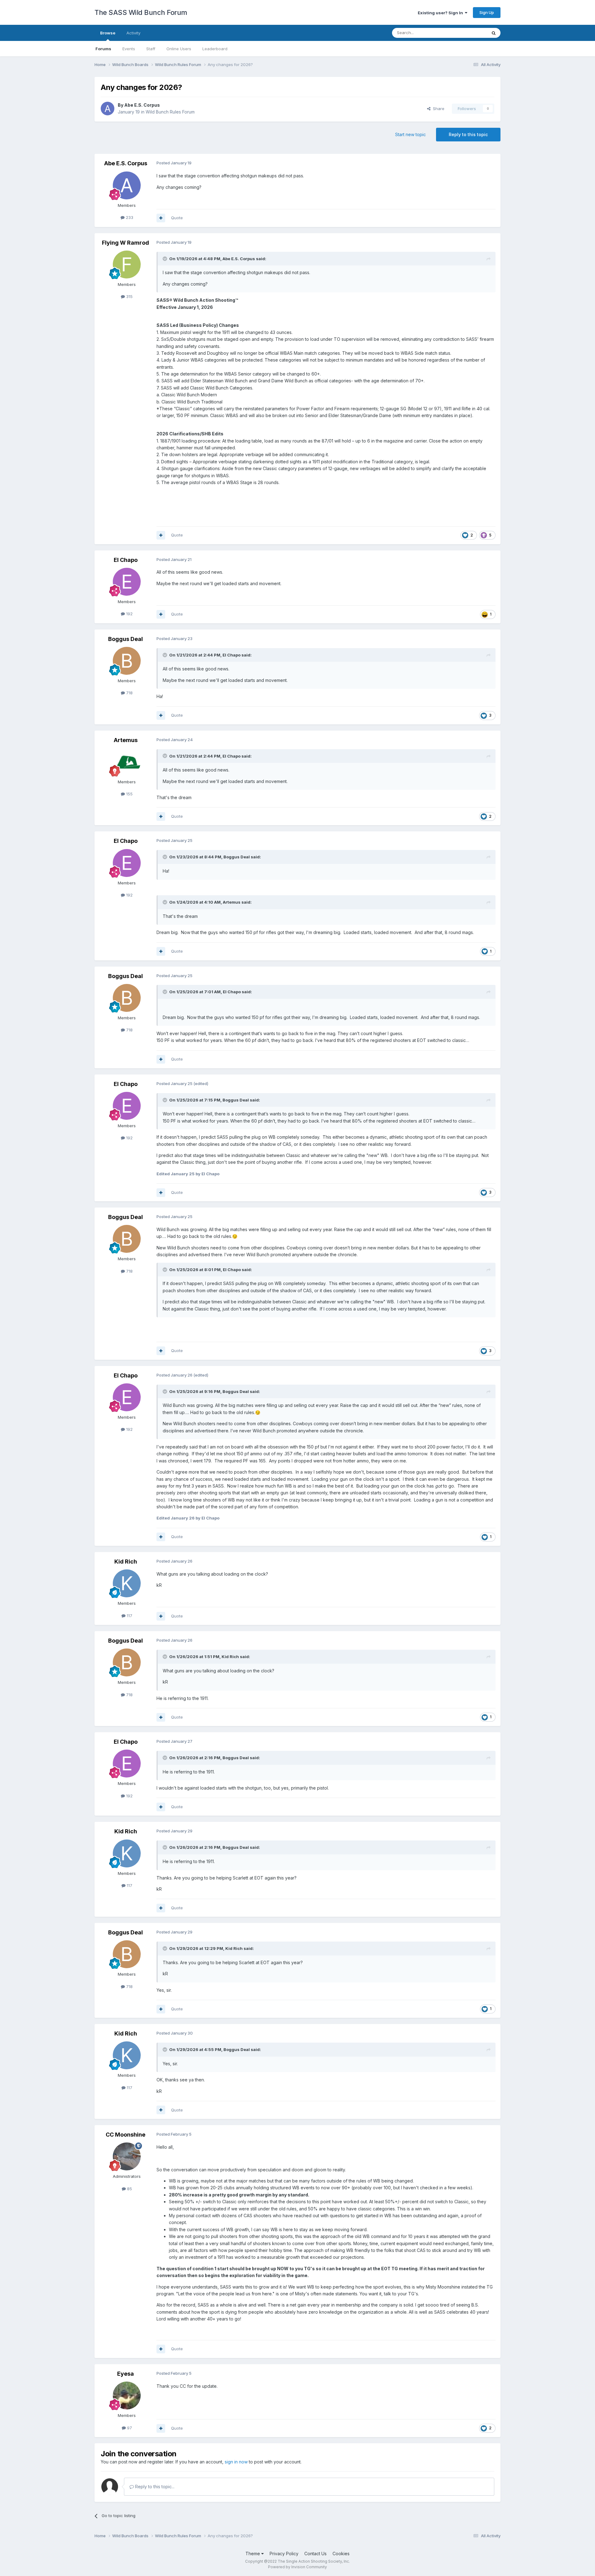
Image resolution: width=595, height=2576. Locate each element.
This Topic (469, 33)
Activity (133, 33)
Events (129, 49)
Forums (103, 49)
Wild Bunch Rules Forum (170, 112)
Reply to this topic (468, 134)
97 (129, 2428)
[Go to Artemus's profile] (127, 762)
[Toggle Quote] (165, 259)
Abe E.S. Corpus (142, 105)
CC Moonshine (126, 2135)
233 (129, 217)
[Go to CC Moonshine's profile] (127, 2156)
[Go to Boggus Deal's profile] (127, 661)
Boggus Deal (126, 639)
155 (129, 794)
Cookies (341, 2554)
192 (129, 614)
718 (129, 693)
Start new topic (410, 134)
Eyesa (126, 2374)
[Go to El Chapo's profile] (127, 582)
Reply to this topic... (154, 2487)
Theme (253, 2554)
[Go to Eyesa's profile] (127, 2396)
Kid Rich (126, 1562)
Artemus (126, 740)
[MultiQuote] (161, 218)
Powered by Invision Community (297, 2567)
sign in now (236, 2462)
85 (129, 2189)
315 (129, 296)
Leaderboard (215, 49)
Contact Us (315, 2554)
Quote (177, 218)
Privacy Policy (284, 2554)
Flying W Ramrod (126, 243)
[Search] (494, 33)
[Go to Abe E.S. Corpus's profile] (108, 109)
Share (437, 109)
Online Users (179, 49)
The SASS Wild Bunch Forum (141, 12)
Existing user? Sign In (441, 13)
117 (129, 1616)
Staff (151, 49)
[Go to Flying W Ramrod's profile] (127, 265)
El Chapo (126, 560)
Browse (108, 33)
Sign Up (487, 12)
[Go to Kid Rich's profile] (127, 1583)
